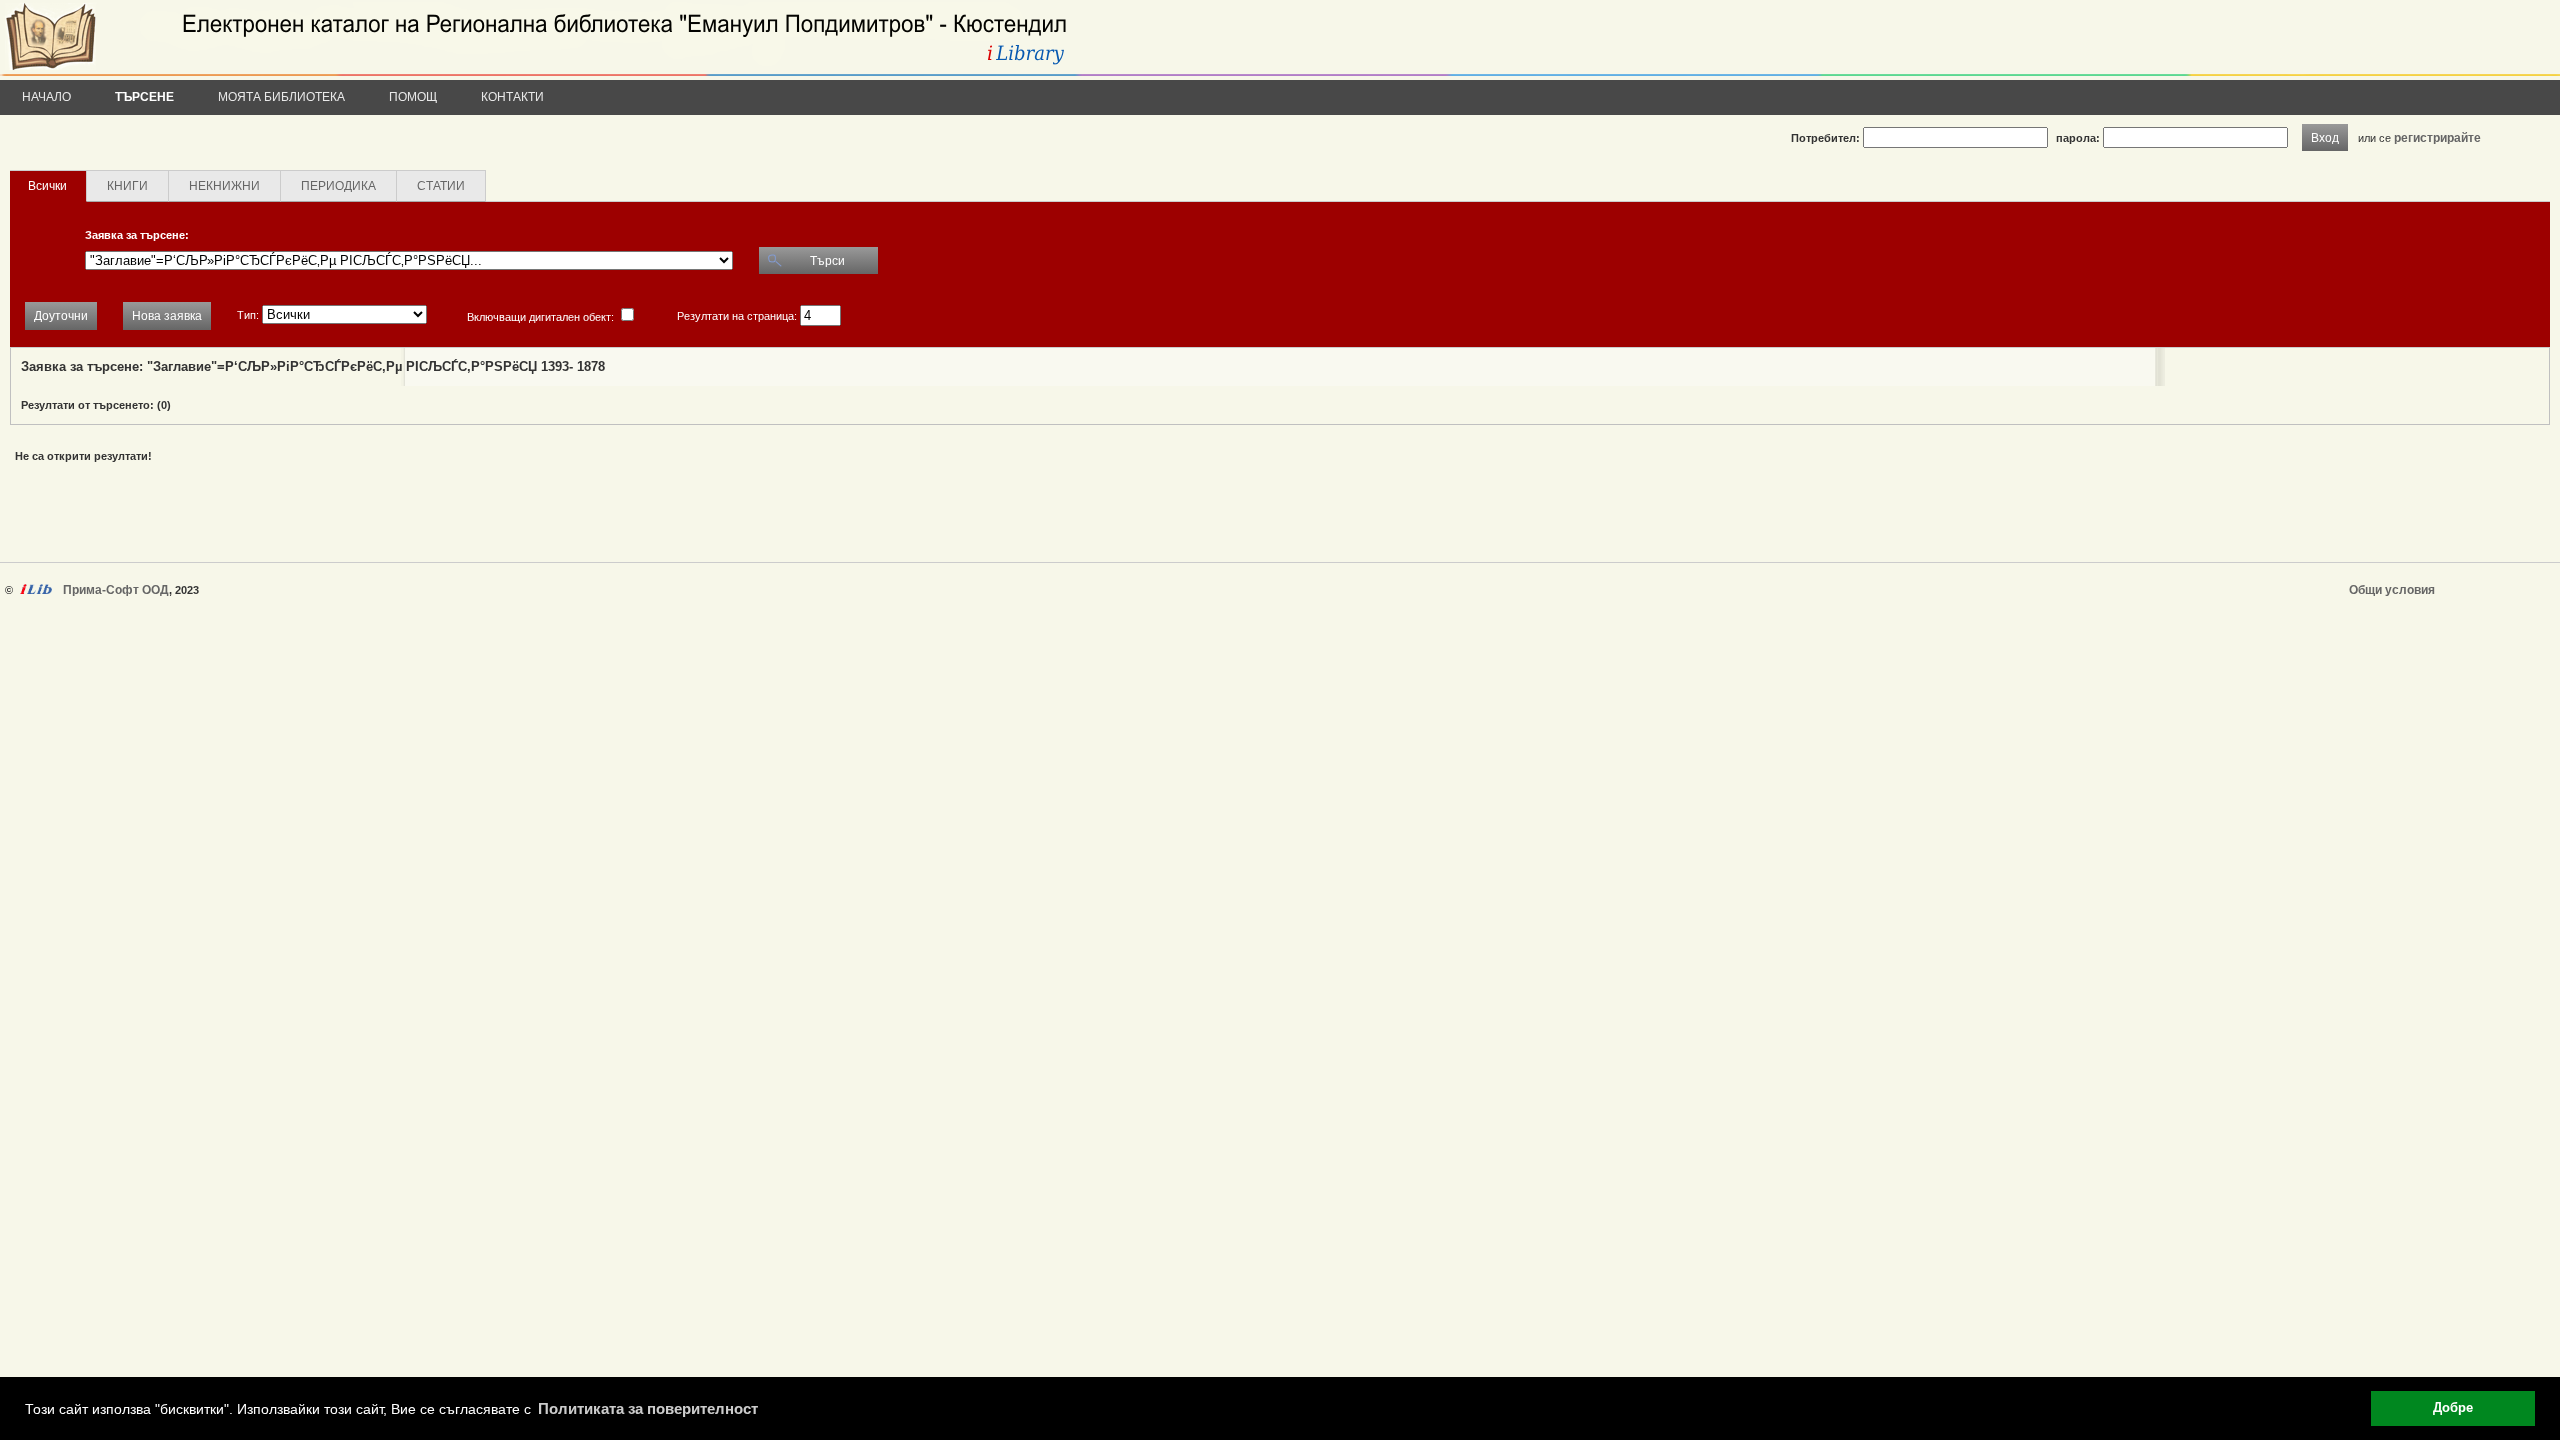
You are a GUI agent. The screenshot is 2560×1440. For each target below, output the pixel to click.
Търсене (144, 97)
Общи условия (2392, 590)
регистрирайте (2437, 137)
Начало (46, 97)
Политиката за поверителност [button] (648, 1408)
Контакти (512, 97)
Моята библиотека (281, 97)
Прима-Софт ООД (116, 590)
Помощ (413, 97)
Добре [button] (2453, 1408)
